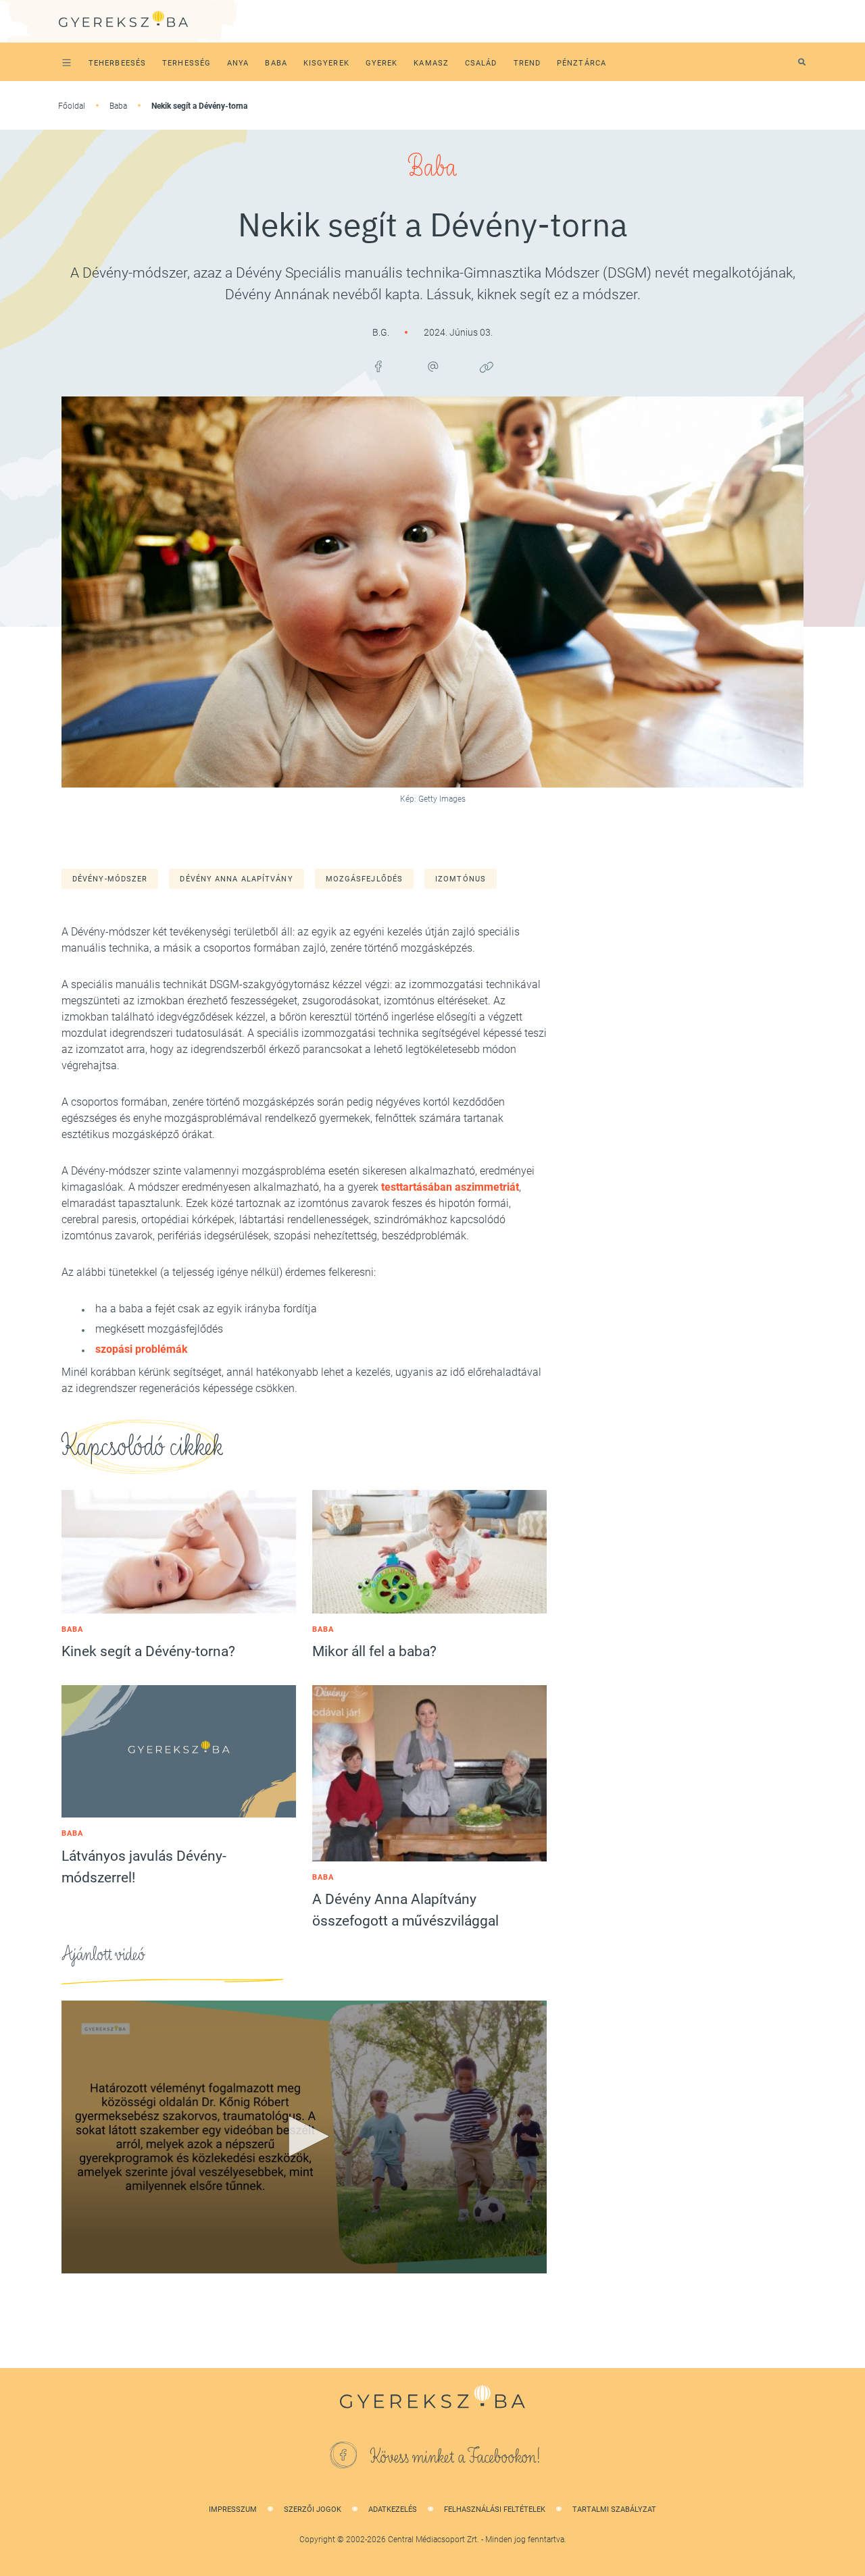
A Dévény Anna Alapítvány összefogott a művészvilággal (405, 1910)
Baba (118, 106)
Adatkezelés (393, 2509)
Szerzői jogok (313, 2509)
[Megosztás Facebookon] (378, 367)
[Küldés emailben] (432, 367)
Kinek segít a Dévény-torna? (148, 1651)
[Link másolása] (487, 367)
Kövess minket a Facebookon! (455, 2457)
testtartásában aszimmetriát (450, 1187)
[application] (304, 2137)
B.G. (382, 332)
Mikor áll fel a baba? (374, 1651)
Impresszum (233, 2509)
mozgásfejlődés (364, 879)
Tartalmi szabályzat (614, 2509)
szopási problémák (142, 1349)
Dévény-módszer (110, 879)
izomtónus (461, 879)
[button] (304, 2136)
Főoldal (72, 106)
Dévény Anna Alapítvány (236, 879)
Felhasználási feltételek (495, 2509)
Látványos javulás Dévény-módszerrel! (144, 1867)
